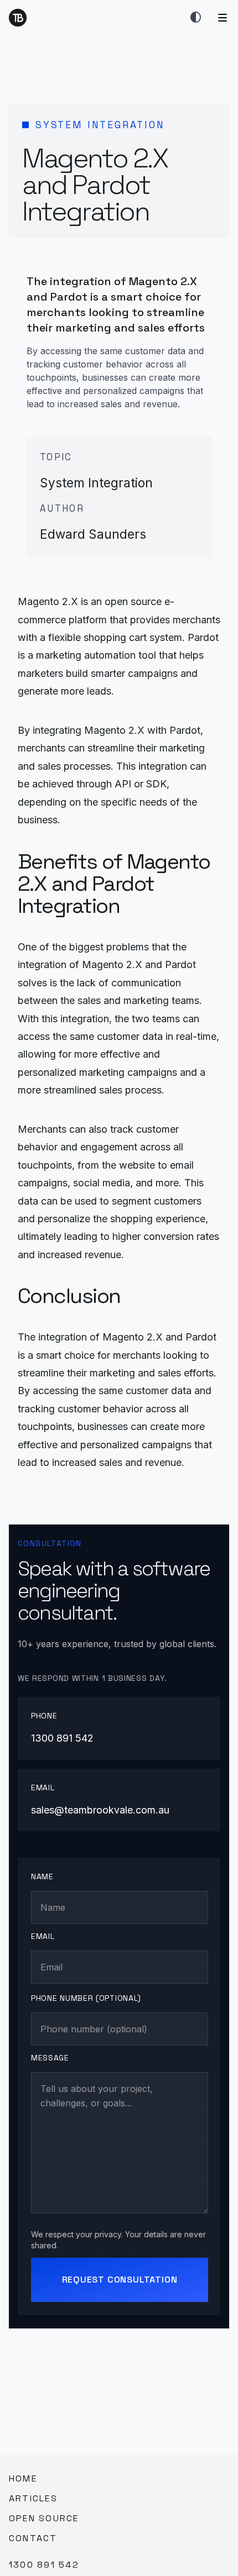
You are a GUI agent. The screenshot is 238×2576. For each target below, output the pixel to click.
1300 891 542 (62, 1738)
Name (42, 1876)
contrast (196, 18)
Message (50, 2058)
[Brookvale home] (18, 18)
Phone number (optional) (86, 1998)
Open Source (44, 2518)
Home (23, 2478)
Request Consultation (120, 2280)
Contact (33, 2538)
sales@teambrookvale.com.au (100, 1810)
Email (43, 1936)
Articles (33, 2498)
